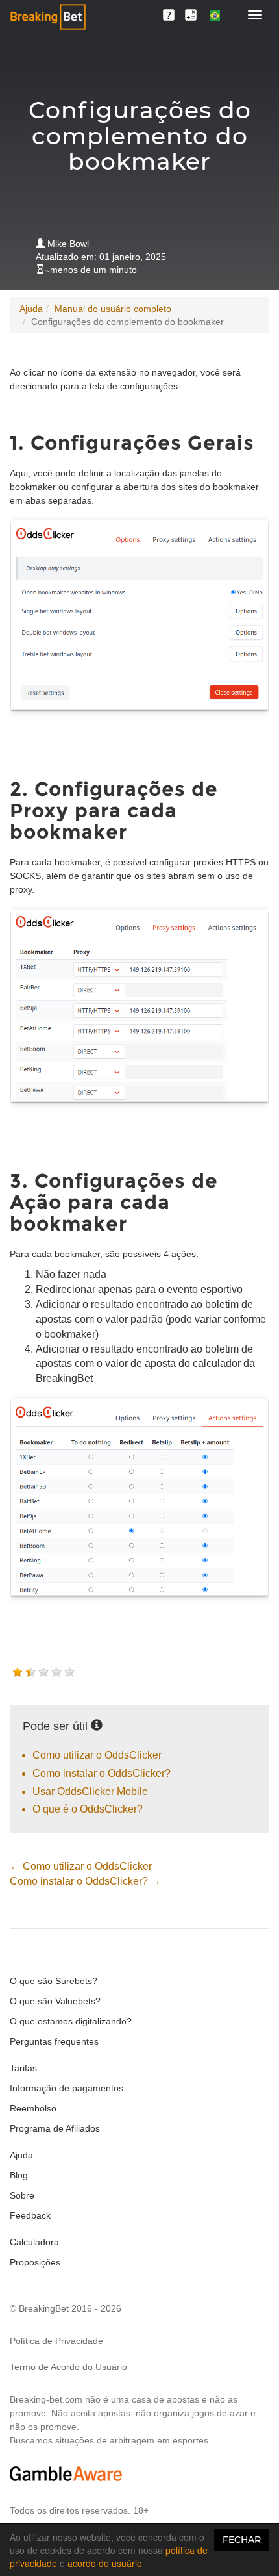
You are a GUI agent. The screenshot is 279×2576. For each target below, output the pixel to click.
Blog (19, 2175)
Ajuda (31, 309)
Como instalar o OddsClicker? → (85, 1881)
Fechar (242, 2540)
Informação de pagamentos (67, 2088)
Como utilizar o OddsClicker (97, 1755)
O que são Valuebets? (55, 2001)
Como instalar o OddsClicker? (102, 1773)
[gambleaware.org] (66, 2474)
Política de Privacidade (56, 2341)
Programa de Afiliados (55, 2128)
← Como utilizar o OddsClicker (81, 1866)
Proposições (35, 2262)
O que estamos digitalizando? (71, 2021)
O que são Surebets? (54, 1981)
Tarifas (23, 2068)
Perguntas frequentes (54, 2041)
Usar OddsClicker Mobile (90, 1792)
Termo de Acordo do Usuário (68, 2367)
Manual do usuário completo (113, 309)
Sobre (22, 2195)
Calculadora (34, 2242)
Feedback (30, 2215)
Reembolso (33, 2108)
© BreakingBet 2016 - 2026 (66, 2308)
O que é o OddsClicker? (88, 1809)
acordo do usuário (105, 2563)
